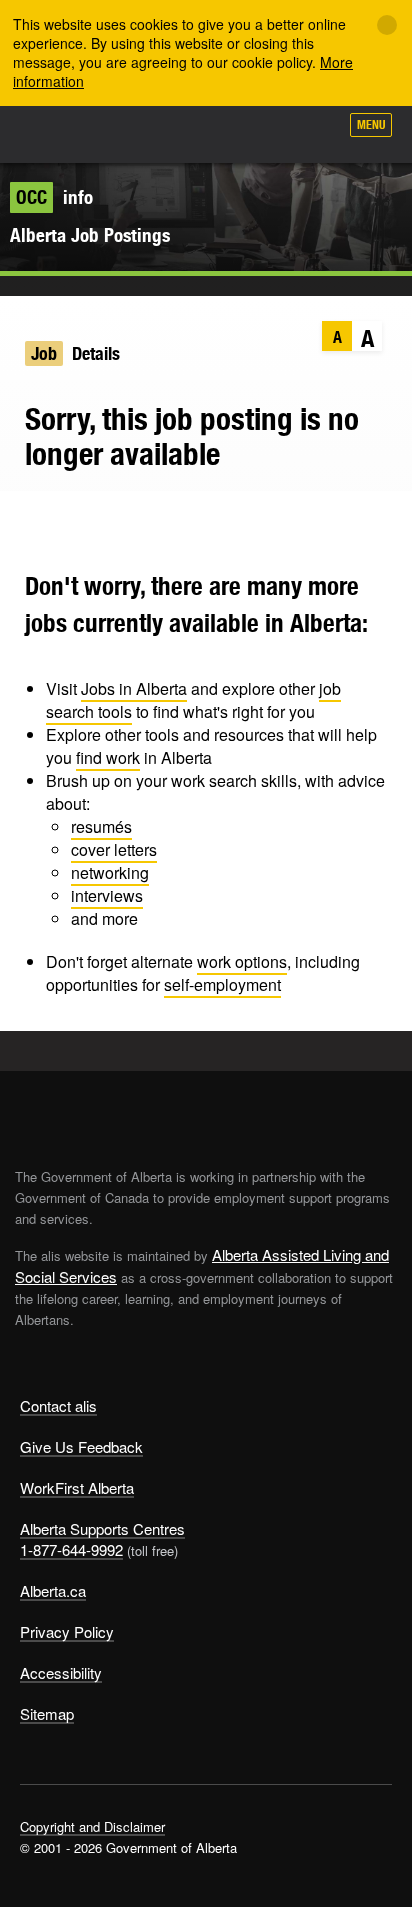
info (54, 197)
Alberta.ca (53, 1590)
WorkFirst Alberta (77, 1487)
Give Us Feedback (81, 1446)
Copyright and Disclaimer (92, 1826)
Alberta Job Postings (90, 235)
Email (142, 521)
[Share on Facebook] (64, 521)
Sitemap (47, 1713)
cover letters (114, 849)
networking (110, 872)
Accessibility (61, 1672)
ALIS (122, 134)
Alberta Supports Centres (102, 1528)
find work (108, 757)
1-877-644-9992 (71, 1549)
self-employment (222, 984)
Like (266, 131)
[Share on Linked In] (103, 521)
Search (314, 132)
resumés (101, 826)
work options (242, 961)
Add (216, 132)
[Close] (387, 25)
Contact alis (58, 1405)
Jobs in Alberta (134, 688)
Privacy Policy (67, 1631)
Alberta (53, 134)
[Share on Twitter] (25, 521)
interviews (107, 895)
